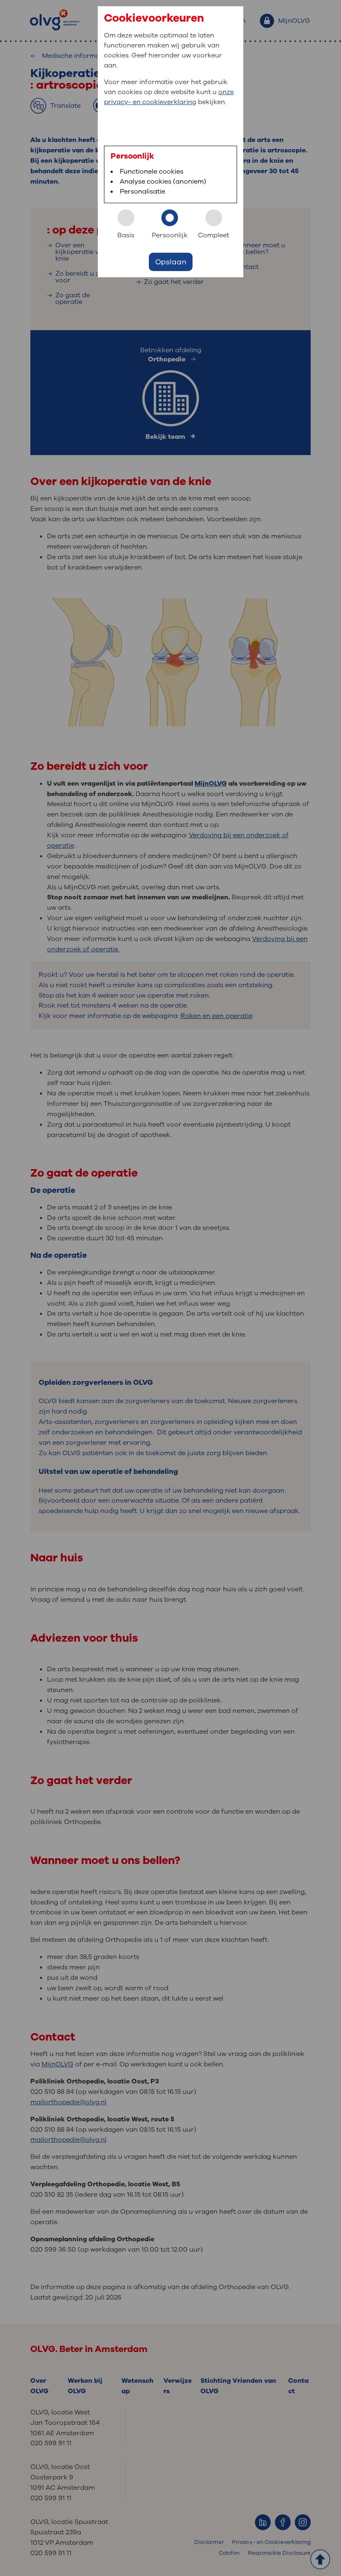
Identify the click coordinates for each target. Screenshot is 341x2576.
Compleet (214, 235)
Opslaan (171, 262)
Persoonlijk (170, 235)
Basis (126, 235)
